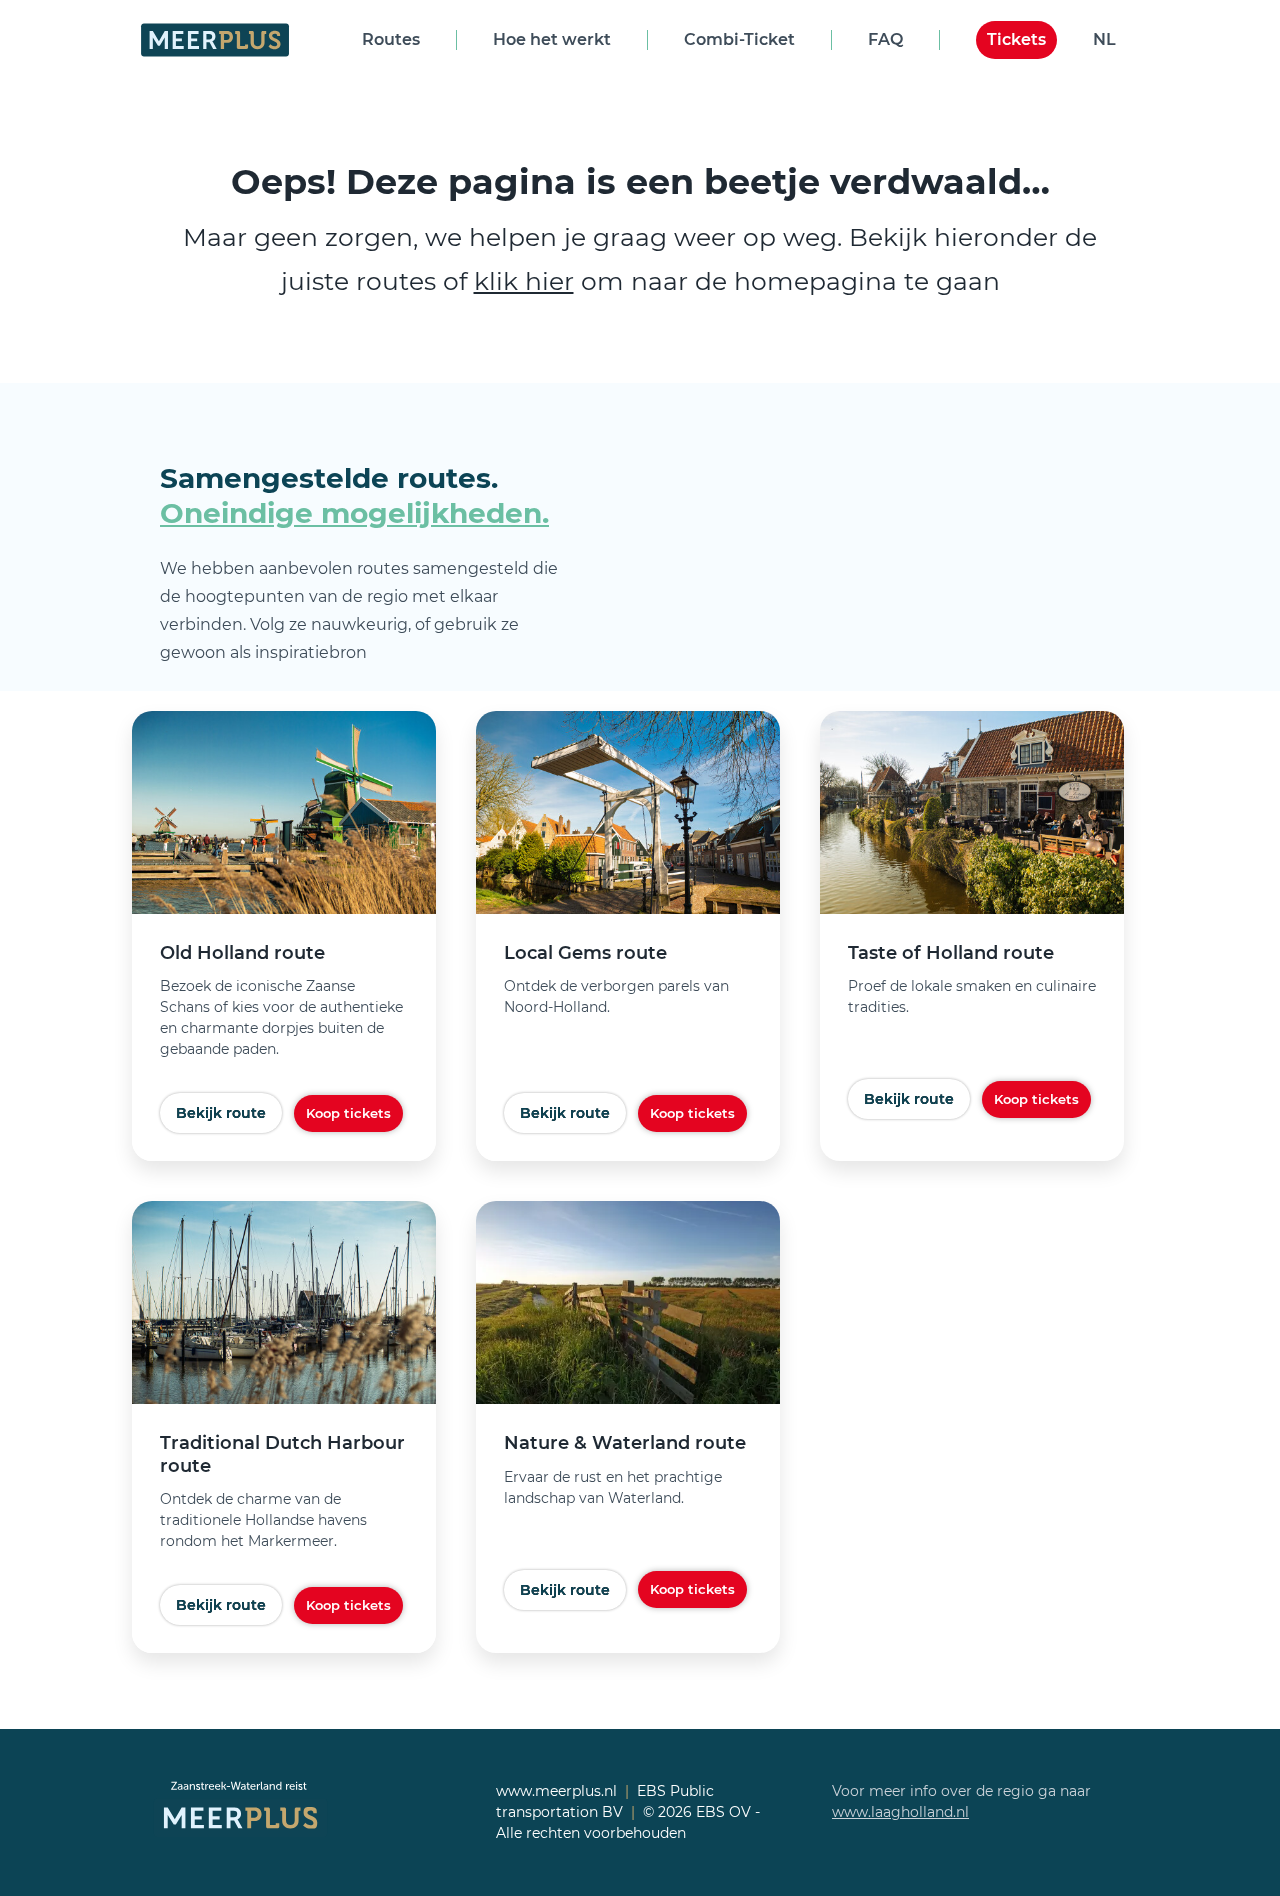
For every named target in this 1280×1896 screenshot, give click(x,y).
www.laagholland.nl (900, 1812)
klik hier (524, 281)
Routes (391, 39)
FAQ (885, 39)
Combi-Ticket (739, 39)
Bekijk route (221, 1113)
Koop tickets (348, 1113)
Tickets (1016, 39)
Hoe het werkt (552, 39)
